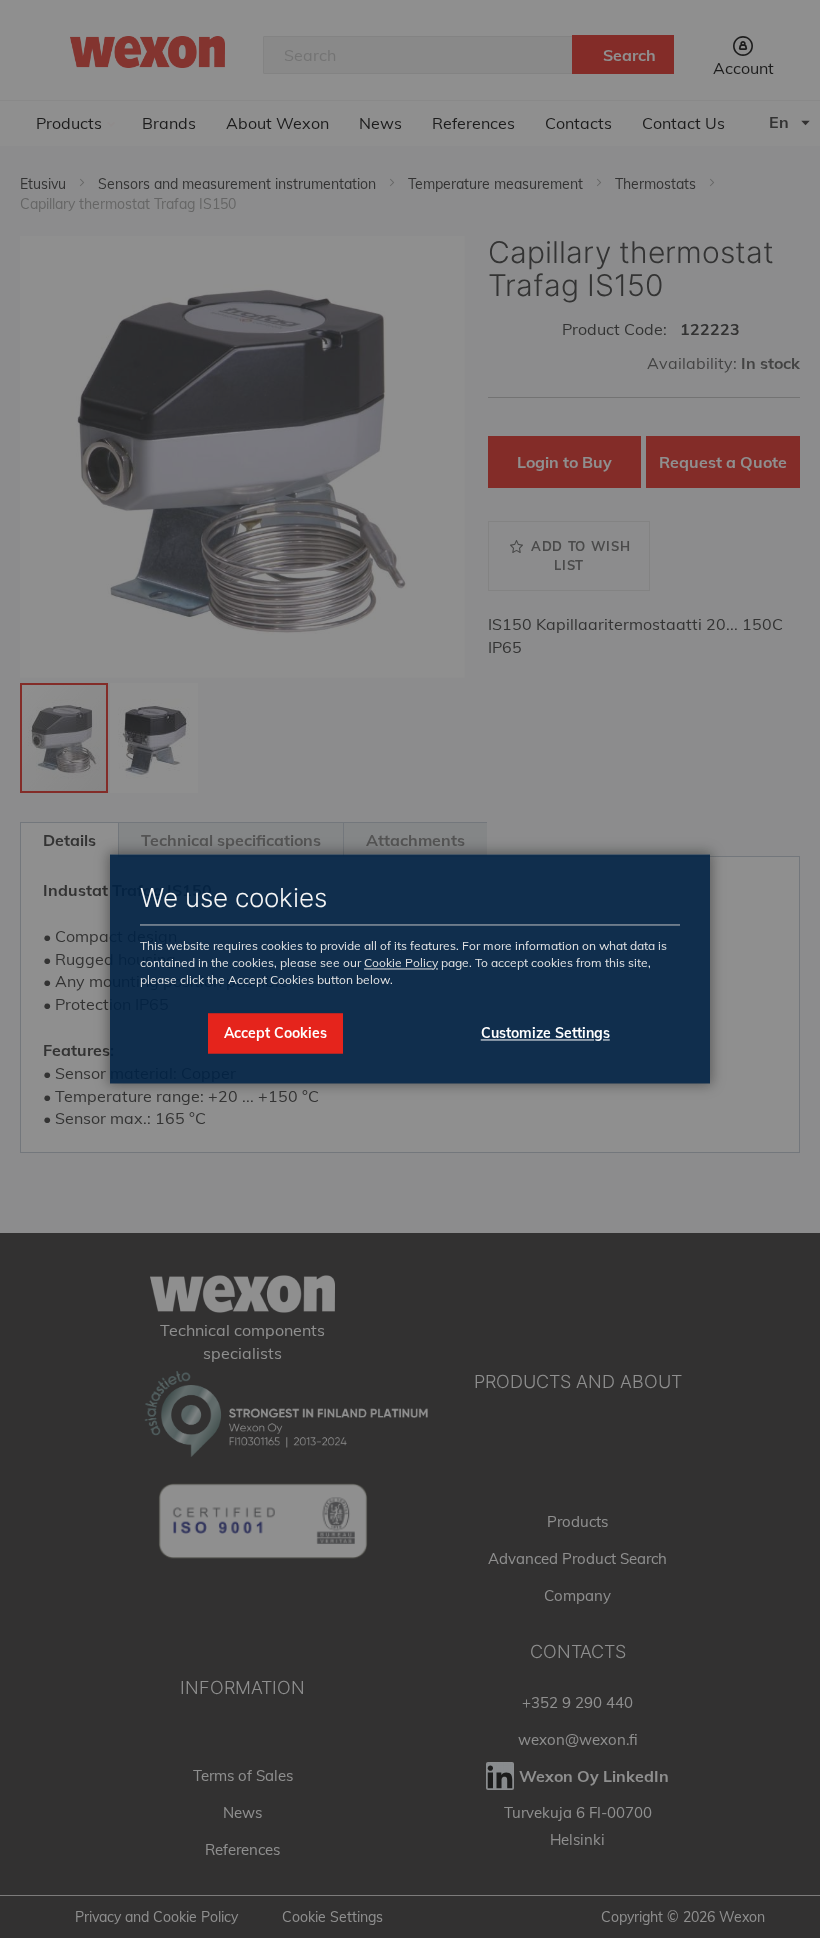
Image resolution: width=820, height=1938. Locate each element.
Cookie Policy (401, 962)
